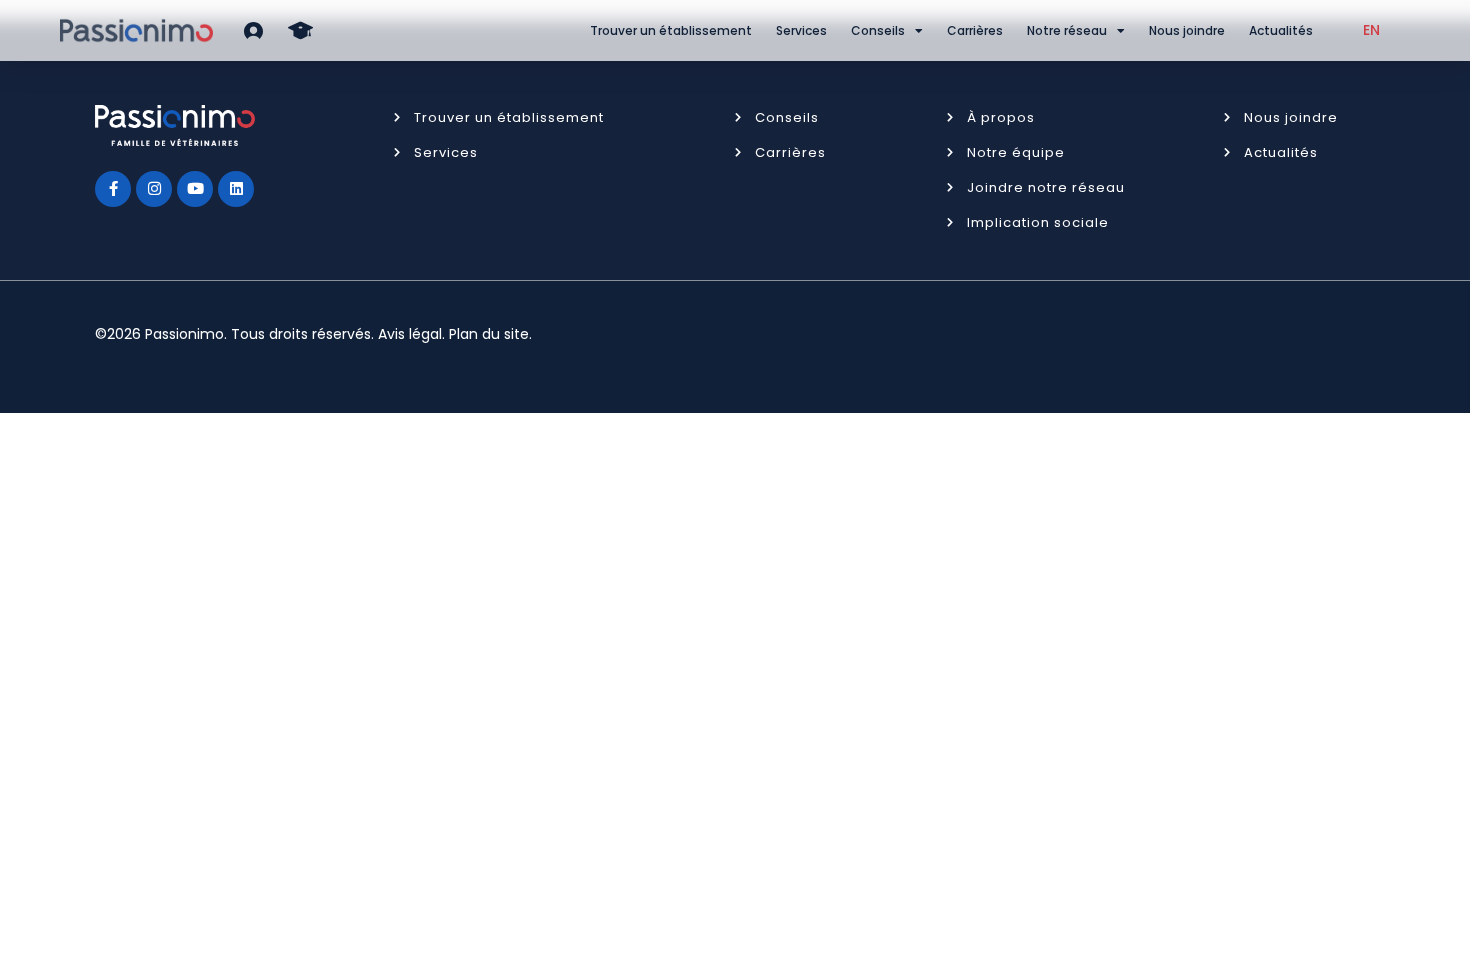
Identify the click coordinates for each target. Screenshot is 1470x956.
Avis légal (410, 334)
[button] (253, 30)
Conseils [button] (787, 117)
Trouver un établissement (671, 30)
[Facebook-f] (113, 189)
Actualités (1281, 30)
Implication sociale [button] (1038, 222)
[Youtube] (195, 189)
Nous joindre (1187, 30)
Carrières (975, 30)
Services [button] (446, 152)
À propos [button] (1001, 117)
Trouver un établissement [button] (509, 117)
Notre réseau (1067, 30)
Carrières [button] (790, 152)
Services (801, 30)
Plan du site (489, 334)
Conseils (878, 30)
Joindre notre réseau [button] (1046, 187)
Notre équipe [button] (1016, 152)
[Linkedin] (236, 189)
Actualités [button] (1281, 152)
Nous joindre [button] (1291, 117)
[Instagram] (154, 189)
